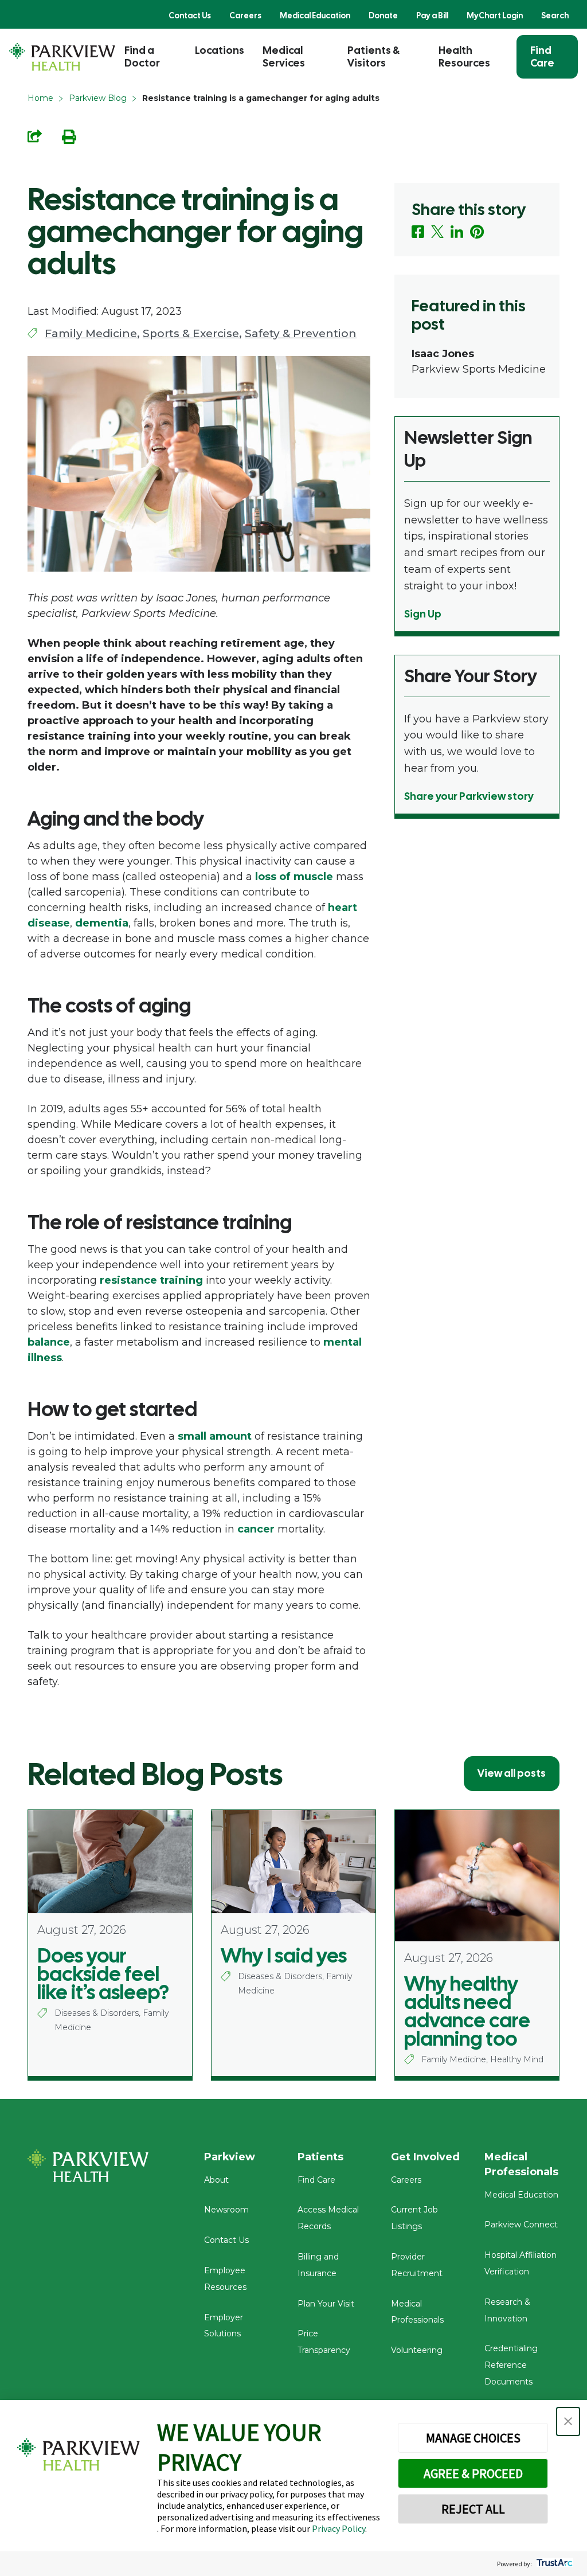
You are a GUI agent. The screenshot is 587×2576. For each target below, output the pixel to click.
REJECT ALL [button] (473, 2509)
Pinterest (477, 232)
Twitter (437, 232)
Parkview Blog (98, 98)
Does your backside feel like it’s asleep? (103, 1974)
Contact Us (190, 15)
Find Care (542, 56)
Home (40, 98)
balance (49, 1342)
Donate (383, 15)
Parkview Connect (521, 2225)
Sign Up (423, 614)
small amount (215, 1436)
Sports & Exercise (191, 333)
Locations (220, 50)
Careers (245, 15)
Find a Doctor (142, 56)
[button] (568, 2421)
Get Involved (425, 2157)
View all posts (512, 1773)
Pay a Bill (432, 15)
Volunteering (417, 2350)
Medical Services (284, 56)
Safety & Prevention (301, 333)
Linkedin (457, 232)
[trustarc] (553, 2564)
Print (69, 137)
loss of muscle (294, 877)
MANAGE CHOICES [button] (473, 2438)
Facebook (418, 232)
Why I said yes (284, 1956)
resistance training (151, 1280)
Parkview (230, 2157)
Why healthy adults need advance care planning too (467, 2011)
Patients (320, 2157)
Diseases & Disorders (97, 2013)
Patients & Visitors (373, 56)
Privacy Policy (338, 2528)
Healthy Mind (517, 2059)
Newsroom (226, 2210)
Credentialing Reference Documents (511, 2365)
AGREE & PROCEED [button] (473, 2473)
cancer (256, 1529)
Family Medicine (91, 333)
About (216, 2180)
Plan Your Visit (326, 2304)
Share (35, 136)
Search (555, 15)
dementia (102, 923)
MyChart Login (495, 15)
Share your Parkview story (469, 796)
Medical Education (315, 15)
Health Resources (464, 56)
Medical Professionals (521, 2164)
